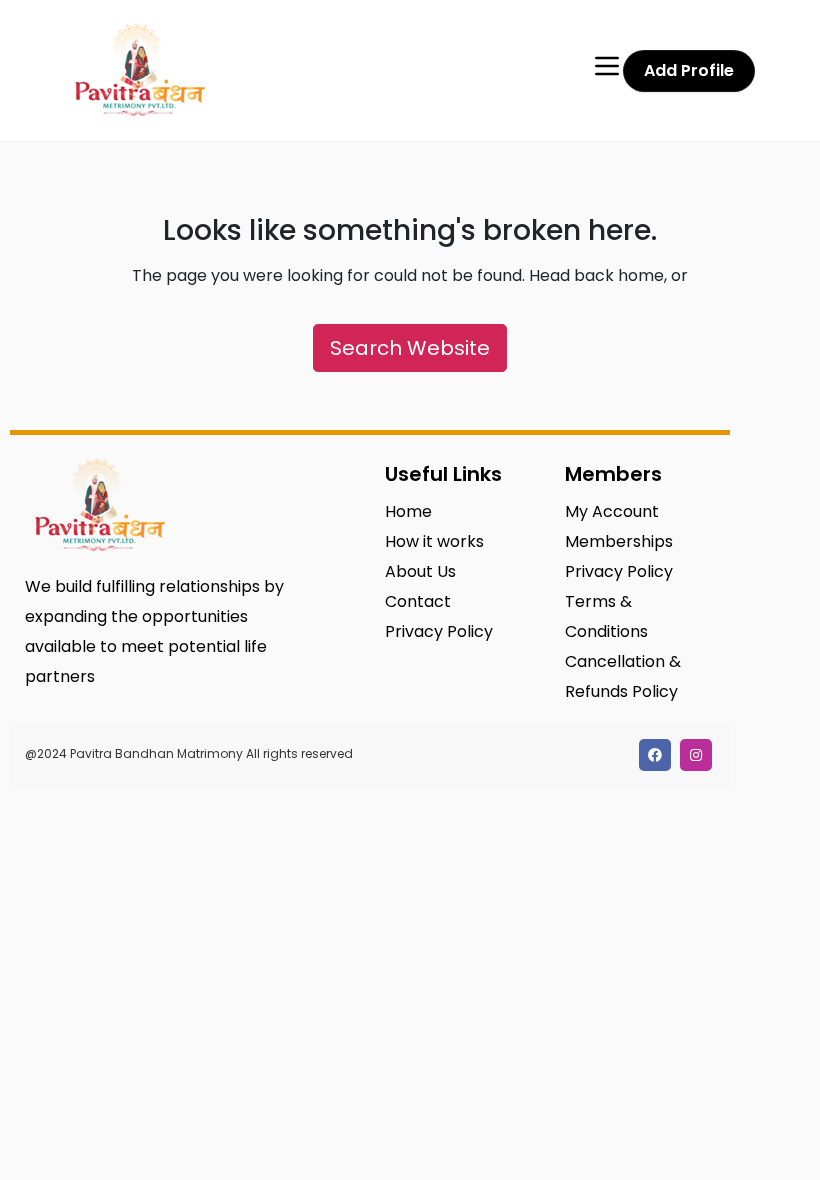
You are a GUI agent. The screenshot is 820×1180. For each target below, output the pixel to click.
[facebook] (655, 755)
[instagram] (696, 755)
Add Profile (689, 70)
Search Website (410, 348)
